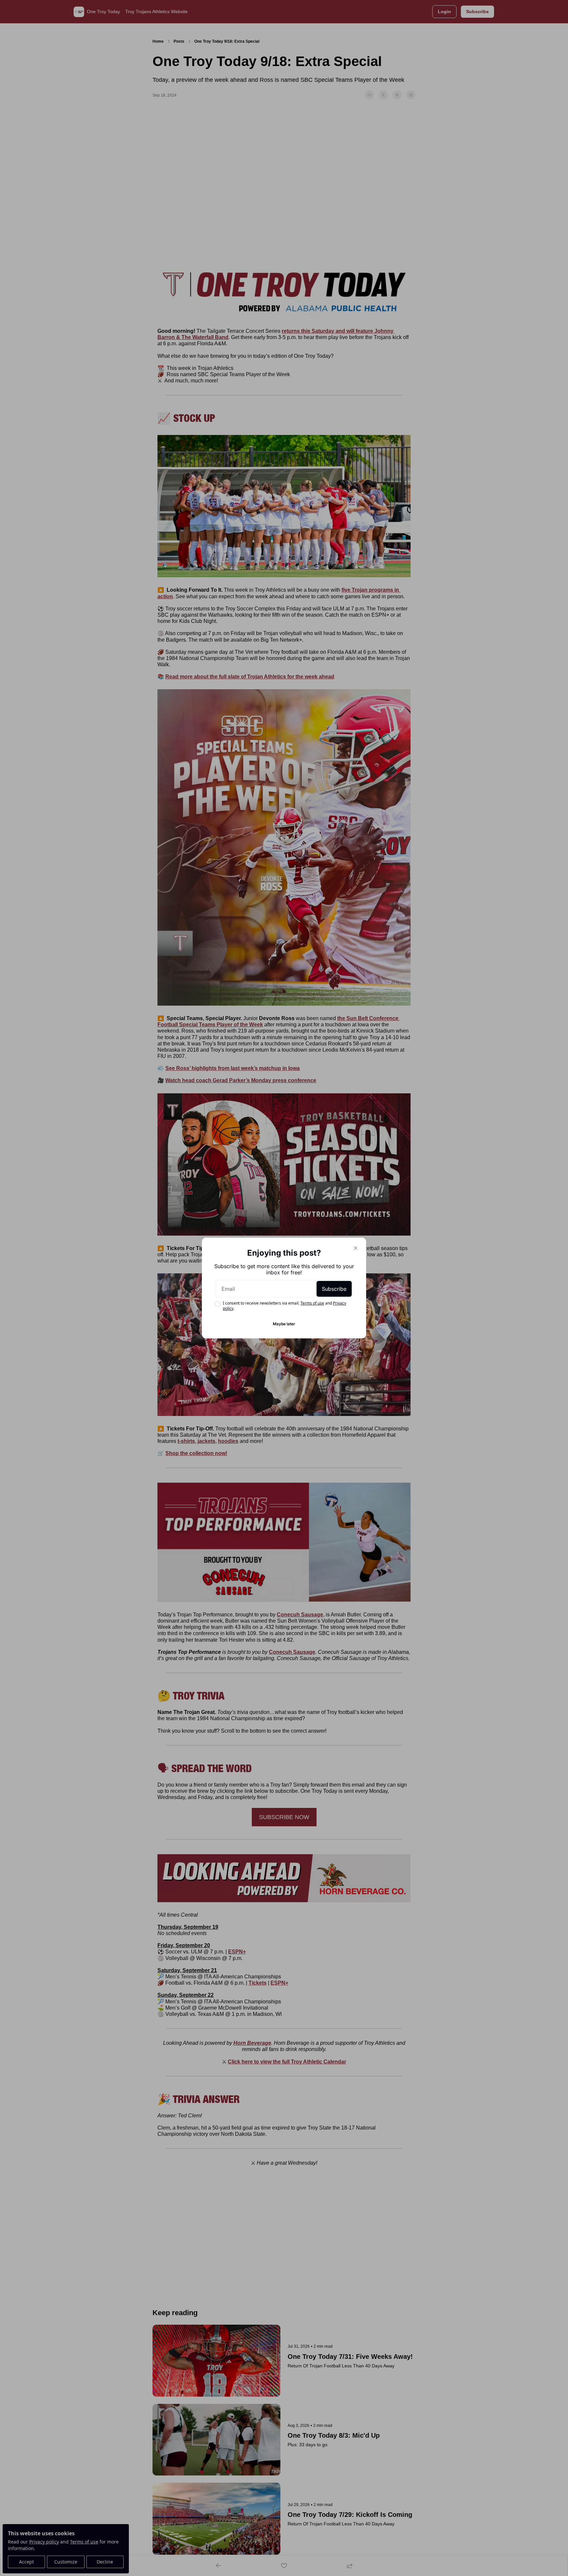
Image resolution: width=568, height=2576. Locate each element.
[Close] (356, 1248)
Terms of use (312, 1303)
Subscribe (334, 1289)
